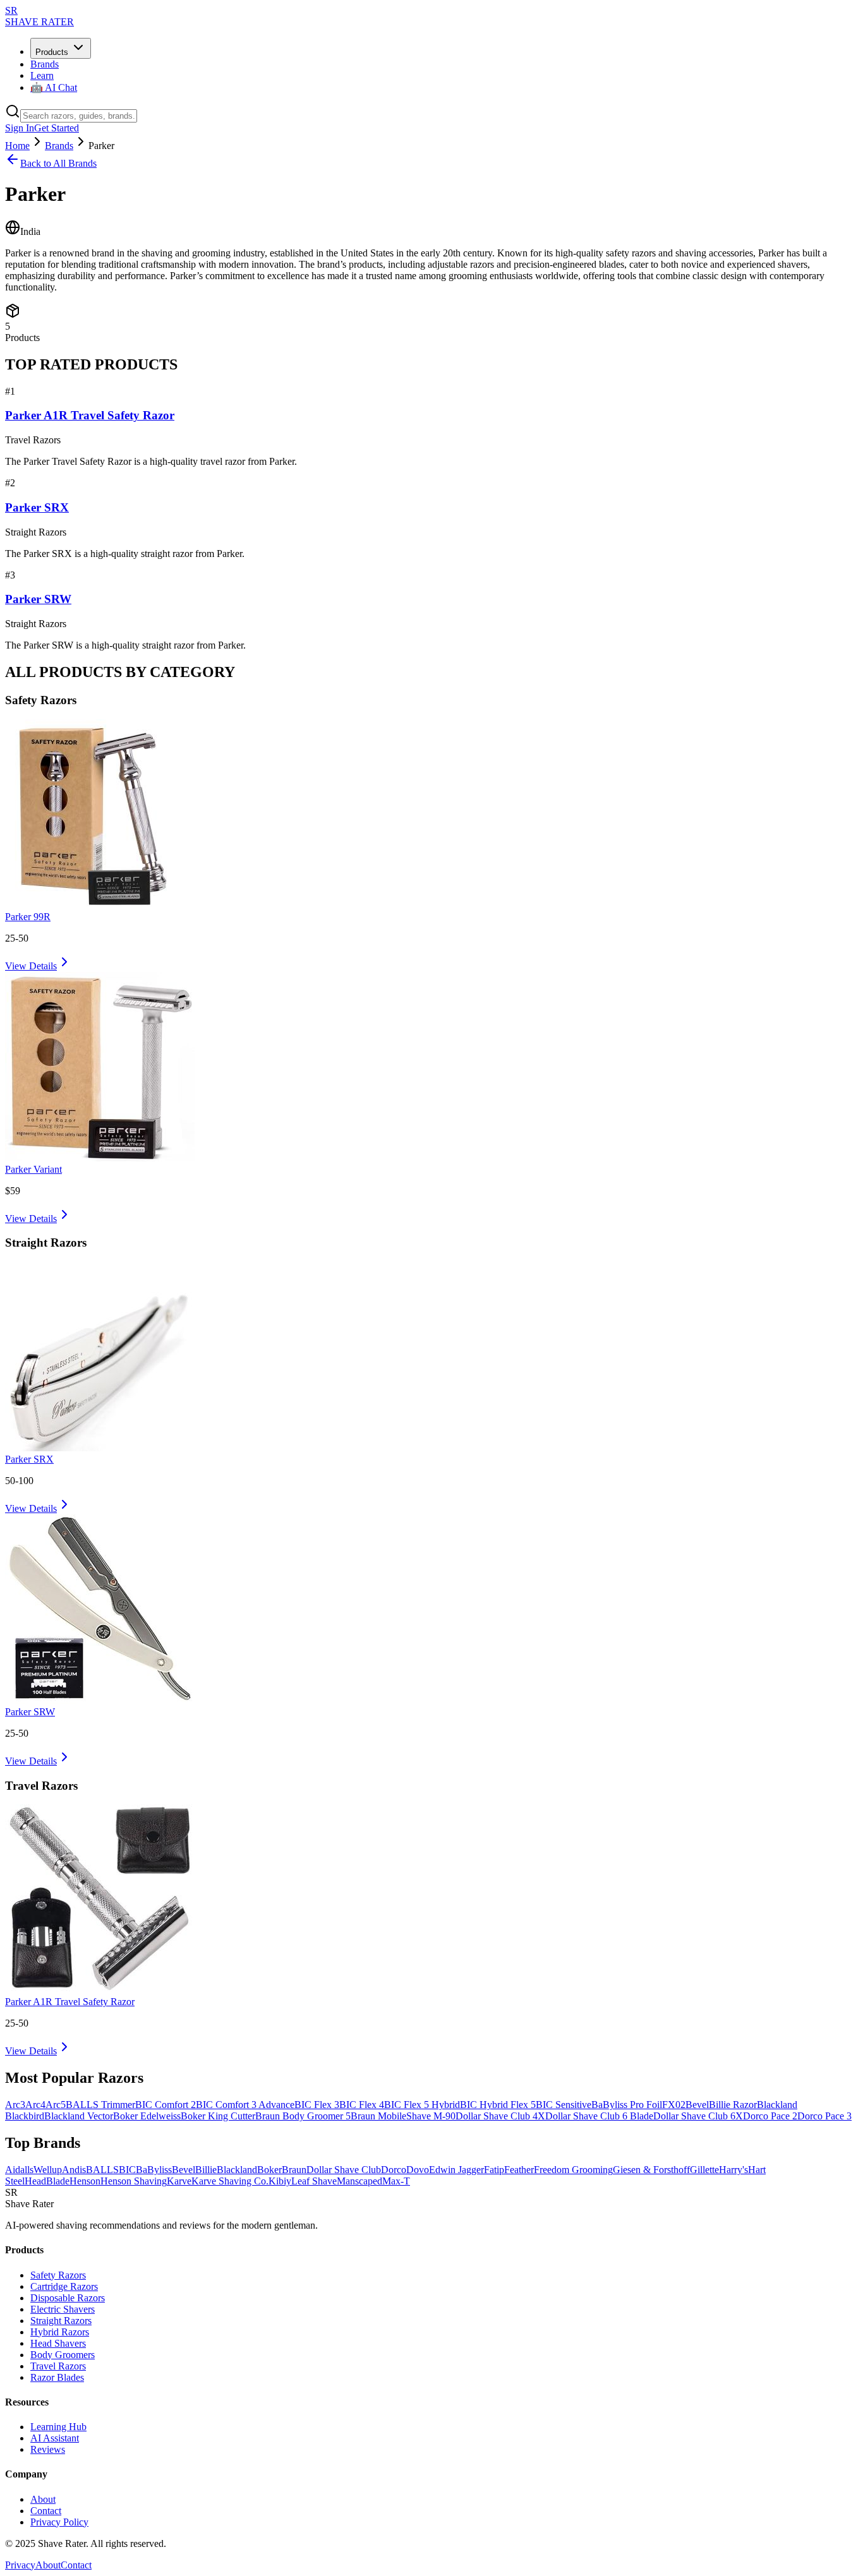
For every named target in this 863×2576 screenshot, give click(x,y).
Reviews (48, 2449)
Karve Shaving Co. (230, 2181)
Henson (85, 2181)
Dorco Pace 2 (770, 2116)
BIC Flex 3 (317, 2105)
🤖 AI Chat (54, 87)
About (43, 2499)
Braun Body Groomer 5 (303, 2116)
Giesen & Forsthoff (651, 2170)
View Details (31, 966)
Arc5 (56, 2105)
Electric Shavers (63, 2309)
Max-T (396, 2181)
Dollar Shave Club (344, 2170)
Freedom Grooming (573, 2170)
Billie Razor (733, 2105)
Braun (294, 2170)
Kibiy (280, 2181)
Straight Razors (61, 2321)
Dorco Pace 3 (824, 2116)
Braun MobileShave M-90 (403, 2116)
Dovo (418, 2170)
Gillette (704, 2170)
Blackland (237, 2170)
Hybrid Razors (60, 2332)
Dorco (394, 2170)
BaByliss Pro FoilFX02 (638, 2105)
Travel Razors (58, 2366)
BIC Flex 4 (362, 2105)
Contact (46, 2511)
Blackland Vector (79, 2116)
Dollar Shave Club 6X (698, 2116)
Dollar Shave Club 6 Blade (599, 2116)
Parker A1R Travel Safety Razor (90, 415)
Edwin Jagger (456, 2170)
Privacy (20, 2565)
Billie (206, 2170)
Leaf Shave (314, 2181)
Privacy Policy (59, 2522)
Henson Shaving (134, 2181)
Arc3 (15, 2105)
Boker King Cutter (218, 2116)
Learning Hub (58, 2427)
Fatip (494, 2170)
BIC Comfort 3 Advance (245, 2105)
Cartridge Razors (64, 2286)
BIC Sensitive (564, 2105)
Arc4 (35, 2105)
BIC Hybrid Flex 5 (498, 2105)
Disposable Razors (68, 2298)
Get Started (57, 128)
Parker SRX (37, 507)
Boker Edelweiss (147, 2116)
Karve (179, 2181)
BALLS (102, 2170)
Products (52, 52)
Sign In (20, 128)
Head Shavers (58, 2343)
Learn (42, 75)
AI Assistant (55, 2438)
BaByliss (154, 2170)
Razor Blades (57, 2377)
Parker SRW (38, 599)
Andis (74, 2170)
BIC (127, 2170)
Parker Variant (33, 1169)
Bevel (697, 2105)
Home (17, 146)
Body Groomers (63, 2355)
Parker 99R (28, 917)
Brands (45, 64)
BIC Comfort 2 (166, 2105)
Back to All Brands (58, 163)
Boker (269, 2170)
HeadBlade (47, 2181)
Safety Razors (58, 2275)
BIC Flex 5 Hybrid (422, 2105)
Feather (519, 2170)
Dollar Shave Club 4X (500, 2116)
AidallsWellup (33, 2170)
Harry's (733, 2170)
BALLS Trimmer (100, 2105)
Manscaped (359, 2181)
